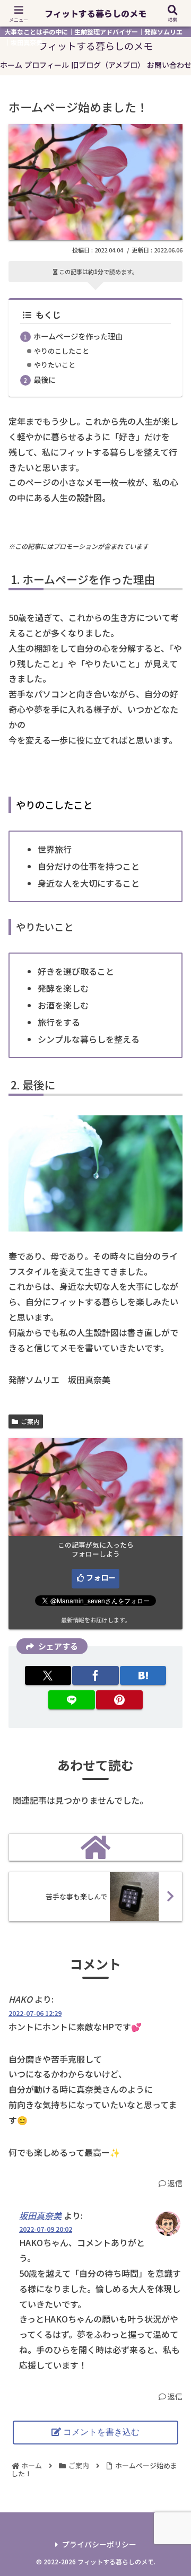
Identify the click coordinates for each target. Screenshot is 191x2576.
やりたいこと (55, 365)
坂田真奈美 (40, 2215)
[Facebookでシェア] (95, 1675)
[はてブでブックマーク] (143, 1675)
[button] (171, 1832)
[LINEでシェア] (71, 1700)
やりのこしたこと (62, 351)
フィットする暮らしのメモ (95, 13)
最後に (45, 379)
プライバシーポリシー (99, 2544)
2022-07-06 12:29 (35, 2013)
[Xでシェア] (48, 1675)
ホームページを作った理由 (78, 336)
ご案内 (30, 1421)
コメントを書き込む (101, 2432)
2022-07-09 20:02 (46, 2229)
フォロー (101, 1577)
